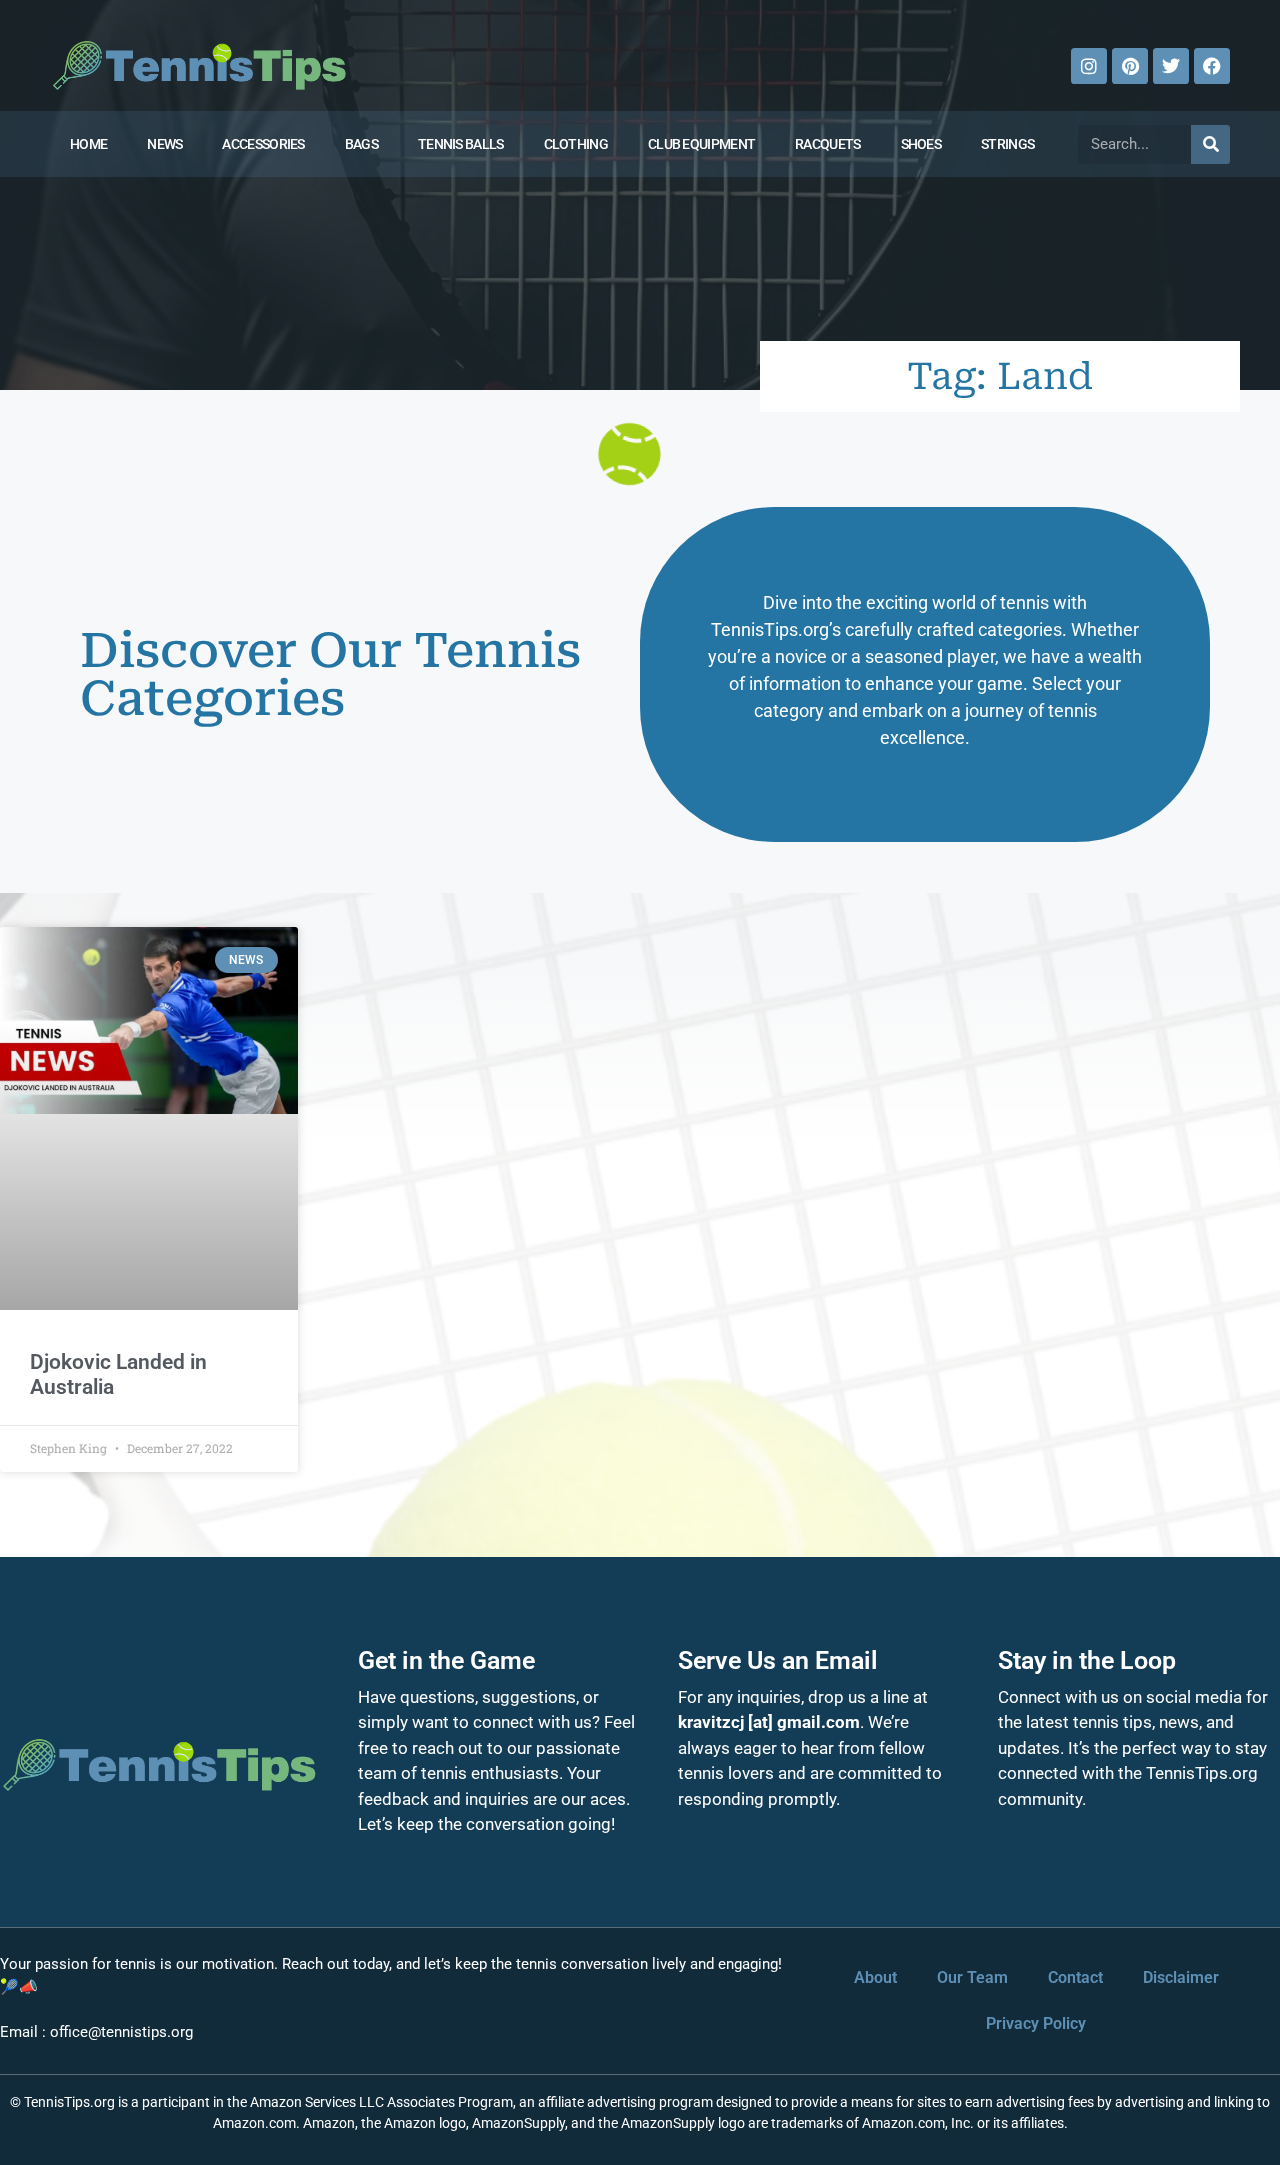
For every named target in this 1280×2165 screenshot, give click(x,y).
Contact (1075, 1977)
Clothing (576, 144)
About (875, 1977)
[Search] (1210, 144)
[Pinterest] (1130, 66)
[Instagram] (1089, 66)
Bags (361, 144)
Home (88, 144)
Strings (1007, 144)
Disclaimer (1181, 1977)
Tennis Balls (461, 144)
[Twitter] (1171, 66)
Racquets (827, 144)
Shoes (921, 144)
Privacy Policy (1036, 2023)
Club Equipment (701, 144)
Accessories (263, 144)
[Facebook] (1212, 66)
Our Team (972, 1977)
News (164, 144)
